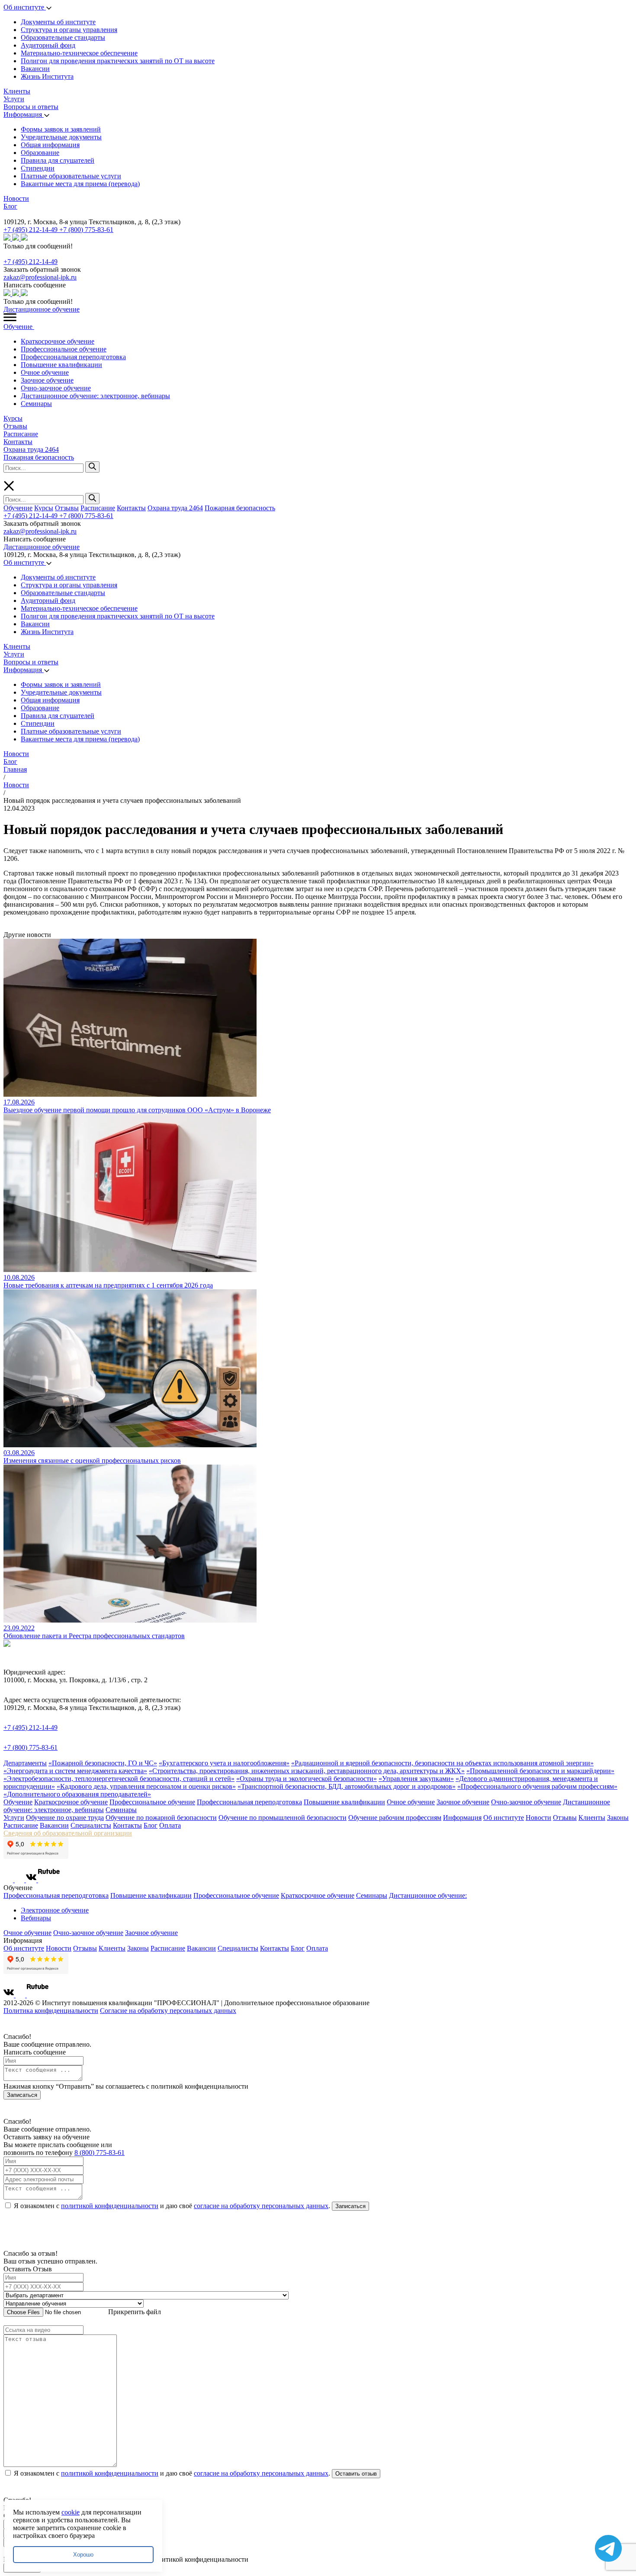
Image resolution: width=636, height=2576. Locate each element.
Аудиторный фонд (48, 45)
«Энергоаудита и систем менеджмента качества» (75, 1771)
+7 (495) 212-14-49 (31, 230)
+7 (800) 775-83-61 (86, 230)
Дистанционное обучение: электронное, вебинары (95, 396)
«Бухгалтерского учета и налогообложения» (224, 1763)
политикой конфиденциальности (110, 2206)
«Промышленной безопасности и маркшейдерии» (540, 1771)
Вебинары (36, 1918)
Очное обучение (45, 372)
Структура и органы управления (69, 30)
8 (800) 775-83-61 (100, 2153)
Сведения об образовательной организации (68, 1833)
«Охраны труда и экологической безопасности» (307, 1779)
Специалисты (91, 1825)
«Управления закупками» (416, 1779)
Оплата (170, 1825)
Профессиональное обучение (64, 349)
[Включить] (5, 214)
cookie (71, 2512)
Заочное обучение (47, 380)
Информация (24, 114)
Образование (40, 153)
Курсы (13, 418)
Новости (16, 198)
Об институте (25, 7)
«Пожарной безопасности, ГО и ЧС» (103, 1763)
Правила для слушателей (58, 160)
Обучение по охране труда (65, 1818)
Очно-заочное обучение (56, 388)
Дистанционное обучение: (428, 1895)
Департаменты (25, 1763)
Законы (618, 1818)
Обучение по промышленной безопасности (283, 1818)
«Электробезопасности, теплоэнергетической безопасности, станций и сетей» (119, 1779)
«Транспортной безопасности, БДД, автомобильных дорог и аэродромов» (347, 1786)
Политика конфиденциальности (51, 2011)
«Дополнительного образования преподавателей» (77, 1794)
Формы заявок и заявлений (61, 129)
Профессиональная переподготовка (73, 357)
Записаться (22, 2095)
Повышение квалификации (61, 365)
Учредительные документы (61, 137)
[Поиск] (92, 467)
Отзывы (15, 426)
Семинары (36, 404)
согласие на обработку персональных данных (261, 2206)
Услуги (14, 99)
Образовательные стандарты (63, 37)
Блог (10, 206)
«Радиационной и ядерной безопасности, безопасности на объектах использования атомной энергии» (442, 1763)
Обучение (19, 327)
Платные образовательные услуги (71, 176)
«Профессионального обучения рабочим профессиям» (537, 1786)
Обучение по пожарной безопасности (161, 1818)
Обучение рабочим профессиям (395, 1818)
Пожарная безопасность (39, 457)
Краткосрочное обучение (58, 341)
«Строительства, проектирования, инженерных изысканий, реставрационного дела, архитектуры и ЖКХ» (307, 1771)
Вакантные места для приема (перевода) (80, 184)
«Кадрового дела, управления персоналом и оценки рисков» (146, 1786)
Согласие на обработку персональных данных (168, 2011)
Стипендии (38, 168)
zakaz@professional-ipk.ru (40, 277)
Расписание (21, 434)
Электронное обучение (55, 1910)
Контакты (18, 442)
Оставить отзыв (356, 2474)
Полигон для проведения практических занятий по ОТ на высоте (118, 61)
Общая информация (50, 145)
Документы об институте (58, 22)
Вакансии (35, 69)
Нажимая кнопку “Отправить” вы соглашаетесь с (126, 2086)
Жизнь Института (47, 76)
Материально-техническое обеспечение (79, 53)
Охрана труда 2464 (31, 449)
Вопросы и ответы (31, 107)
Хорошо (83, 2555)
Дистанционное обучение (42, 309)
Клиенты (17, 91)
